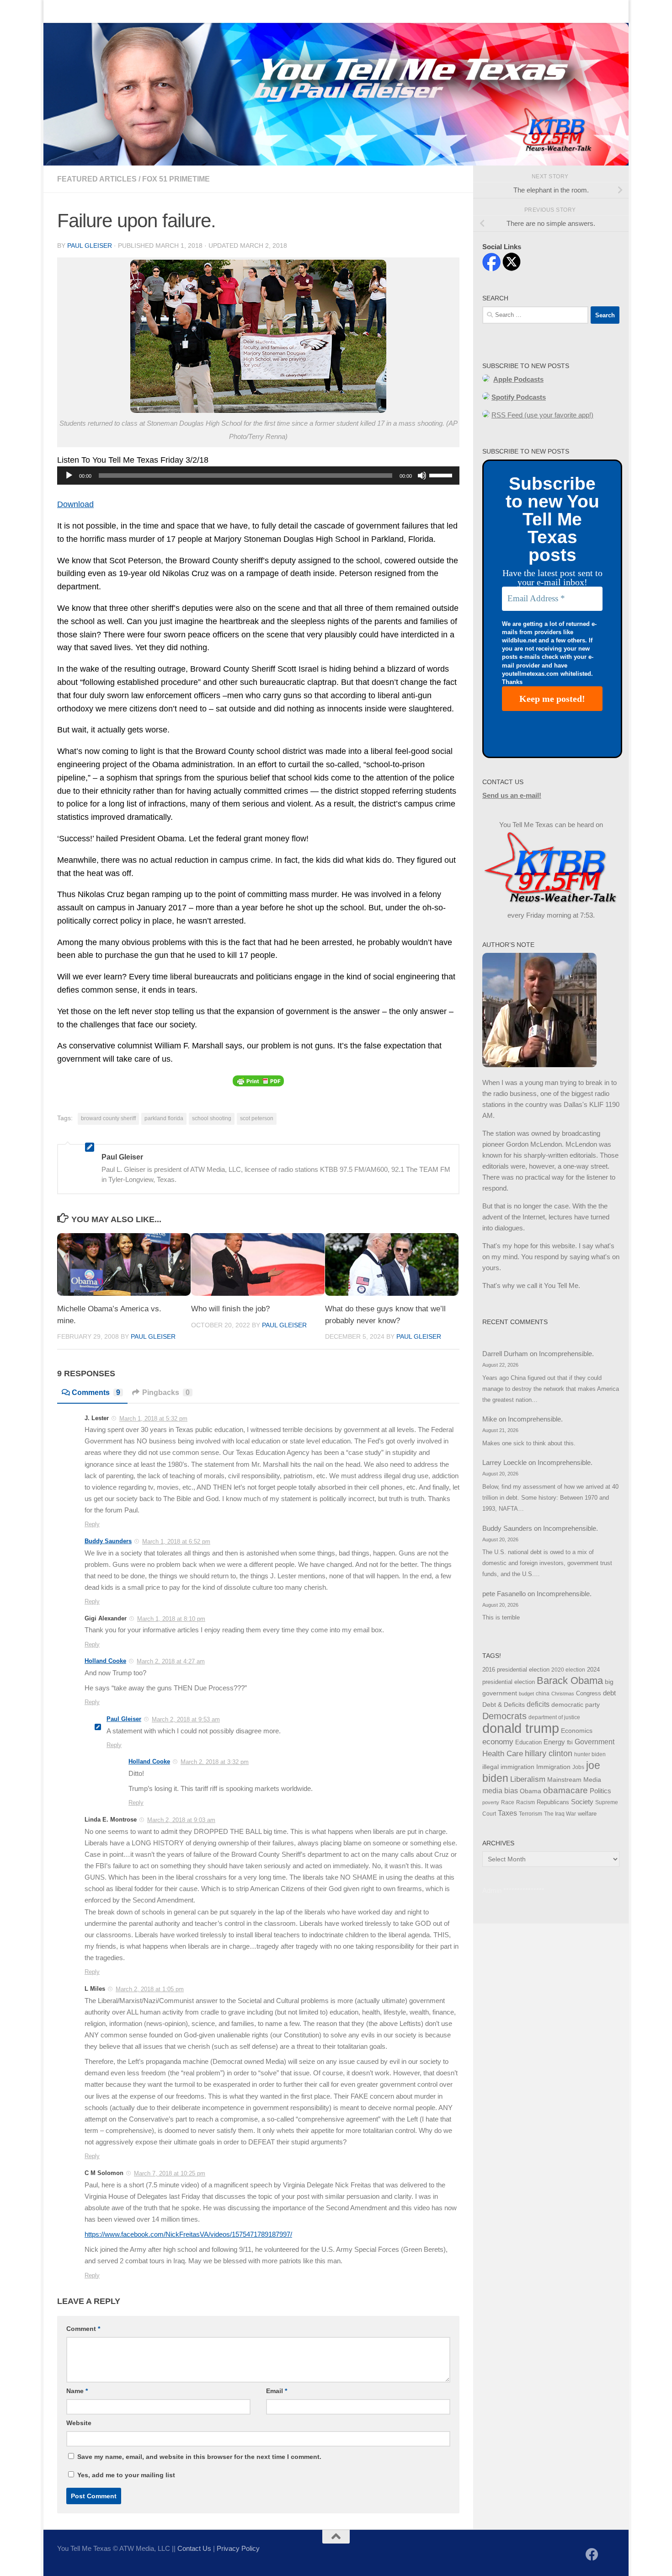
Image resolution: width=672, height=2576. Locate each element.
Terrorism (531, 1814)
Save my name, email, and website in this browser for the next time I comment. (199, 2457)
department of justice (554, 1717)
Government (595, 1742)
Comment (83, 2329)
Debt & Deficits (504, 1705)
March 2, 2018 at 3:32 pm (215, 1762)
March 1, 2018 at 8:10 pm (171, 1619)
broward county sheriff (108, 1118)
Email (277, 2391)
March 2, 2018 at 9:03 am (181, 1820)
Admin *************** (513, 1890)
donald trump (521, 1728)
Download (75, 504)
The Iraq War (560, 1814)
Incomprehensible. (566, 1354)
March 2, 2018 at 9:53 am (186, 1719)
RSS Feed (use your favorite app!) (542, 415)
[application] (258, 476)
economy (498, 1742)
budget (526, 1694)
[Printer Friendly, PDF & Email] (258, 1081)
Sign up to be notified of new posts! (188, 11)
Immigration (553, 1767)
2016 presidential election (516, 1670)
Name (77, 2391)
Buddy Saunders (108, 1541)
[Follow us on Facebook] (592, 2555)
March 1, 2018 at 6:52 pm (176, 1542)
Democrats (504, 1716)
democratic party (576, 1705)
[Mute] (422, 476)
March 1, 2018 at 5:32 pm (153, 1419)
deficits (538, 1704)
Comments (96, 1392)
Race (508, 1802)
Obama (531, 1791)
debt (609, 1693)
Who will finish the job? (230, 1309)
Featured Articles (97, 179)
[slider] (442, 475)
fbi (570, 1742)
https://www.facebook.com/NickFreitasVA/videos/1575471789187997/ (188, 2234)
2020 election (568, 1670)
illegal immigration (508, 1767)
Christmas (563, 1694)
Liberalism (528, 1779)
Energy (554, 1742)
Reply (92, 1524)
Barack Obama (570, 1681)
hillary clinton (549, 1753)
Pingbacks (166, 1392)
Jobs (578, 1767)
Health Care (503, 1753)
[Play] (69, 476)
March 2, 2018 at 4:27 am (171, 1661)
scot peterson (257, 1118)
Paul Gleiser (90, 246)
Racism (525, 1802)
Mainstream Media (574, 1780)
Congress (589, 1694)
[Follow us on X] (608, 2555)
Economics (577, 1731)
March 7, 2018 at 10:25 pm (170, 2173)
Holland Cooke (105, 1661)
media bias (500, 1791)
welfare (587, 1814)
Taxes (507, 1813)
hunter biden (590, 1754)
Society (582, 1802)
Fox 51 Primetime (176, 179)
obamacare (565, 1790)
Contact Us (100, 11)
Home (60, 11)
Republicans (553, 1802)
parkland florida (164, 1118)
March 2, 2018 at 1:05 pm (150, 1989)
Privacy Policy (238, 2548)
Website (79, 2423)
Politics (600, 1791)
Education (528, 1742)
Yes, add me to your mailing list (125, 2475)
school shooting (212, 1118)
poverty (491, 1802)
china (543, 1694)
